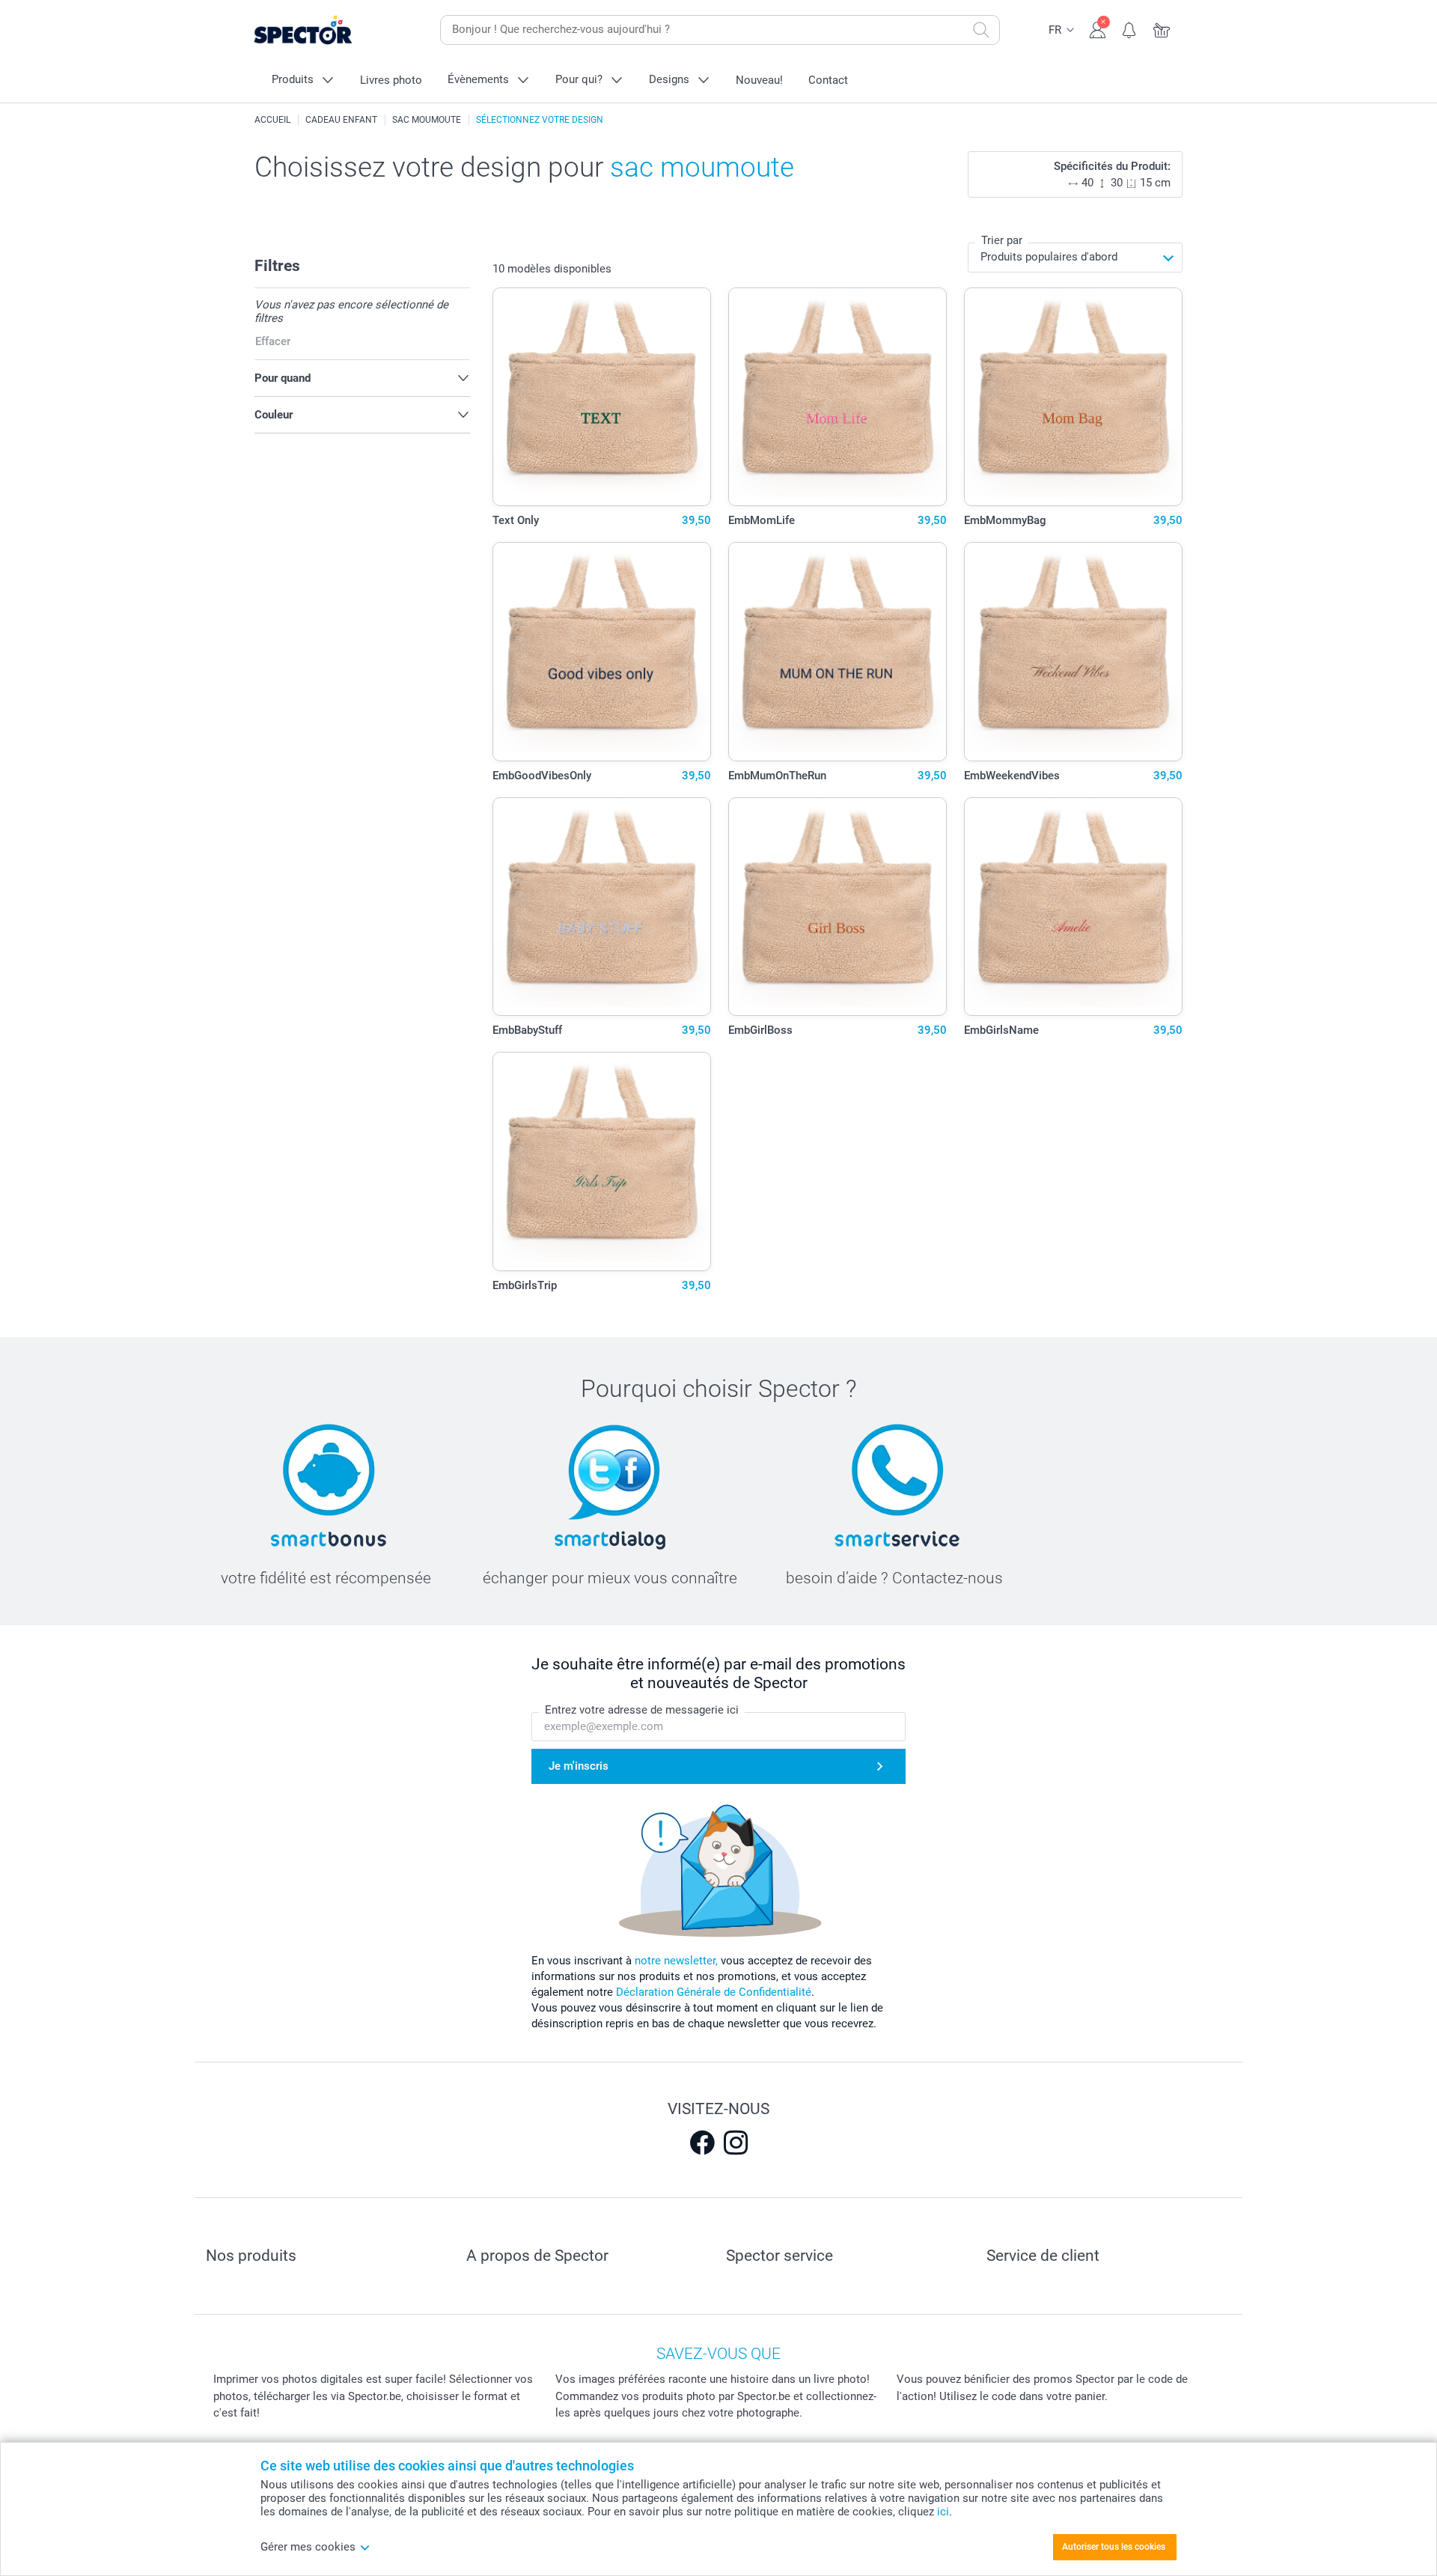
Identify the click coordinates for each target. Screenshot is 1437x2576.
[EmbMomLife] (838, 397)
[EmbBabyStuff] (602, 907)
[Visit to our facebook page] (702, 2143)
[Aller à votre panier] (1162, 28)
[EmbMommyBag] (1074, 397)
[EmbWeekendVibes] (1074, 652)
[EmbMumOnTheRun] (838, 652)
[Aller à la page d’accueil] (326, 30)
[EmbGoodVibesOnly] (602, 652)
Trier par (1002, 240)
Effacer (273, 341)
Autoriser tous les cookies (1114, 2547)
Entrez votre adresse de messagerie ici (642, 1710)
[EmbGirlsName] (1074, 907)
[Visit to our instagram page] (736, 2143)
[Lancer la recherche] (981, 30)
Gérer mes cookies (308, 2547)
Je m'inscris (579, 1766)
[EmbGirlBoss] (838, 907)
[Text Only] (602, 397)
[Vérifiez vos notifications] (1130, 28)
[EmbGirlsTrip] (602, 1161)
